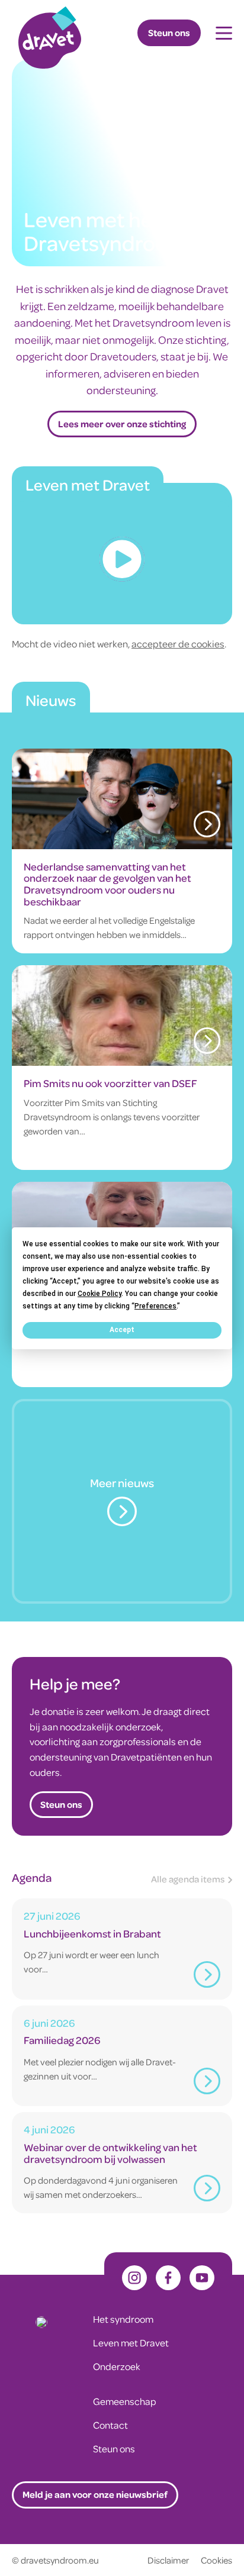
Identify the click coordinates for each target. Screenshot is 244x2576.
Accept (122, 1330)
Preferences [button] (155, 1305)
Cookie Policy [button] (99, 1293)
